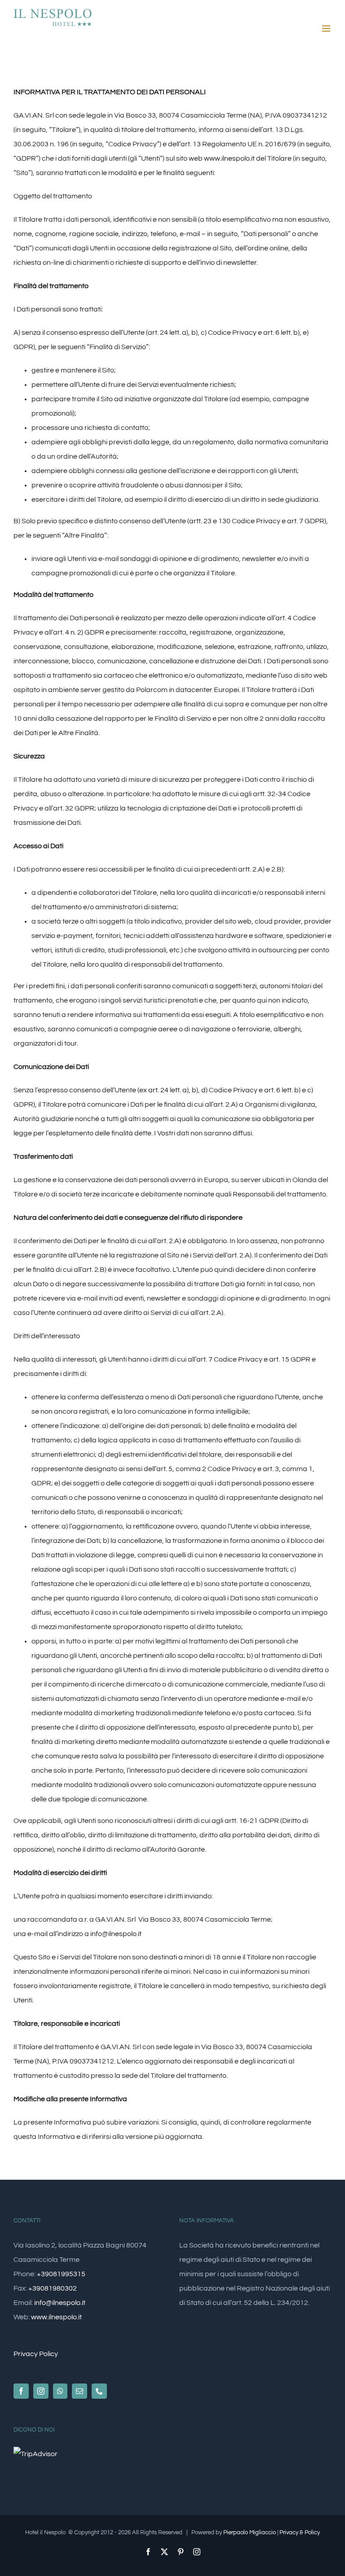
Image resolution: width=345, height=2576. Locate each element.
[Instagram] (41, 2391)
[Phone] (99, 2391)
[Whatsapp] (60, 2391)
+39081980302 (53, 2288)
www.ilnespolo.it (229, 158)
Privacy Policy (36, 2354)
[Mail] (80, 2391)
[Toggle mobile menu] (327, 28)
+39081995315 (61, 2274)
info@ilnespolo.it (116, 1934)
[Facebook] (21, 2391)
